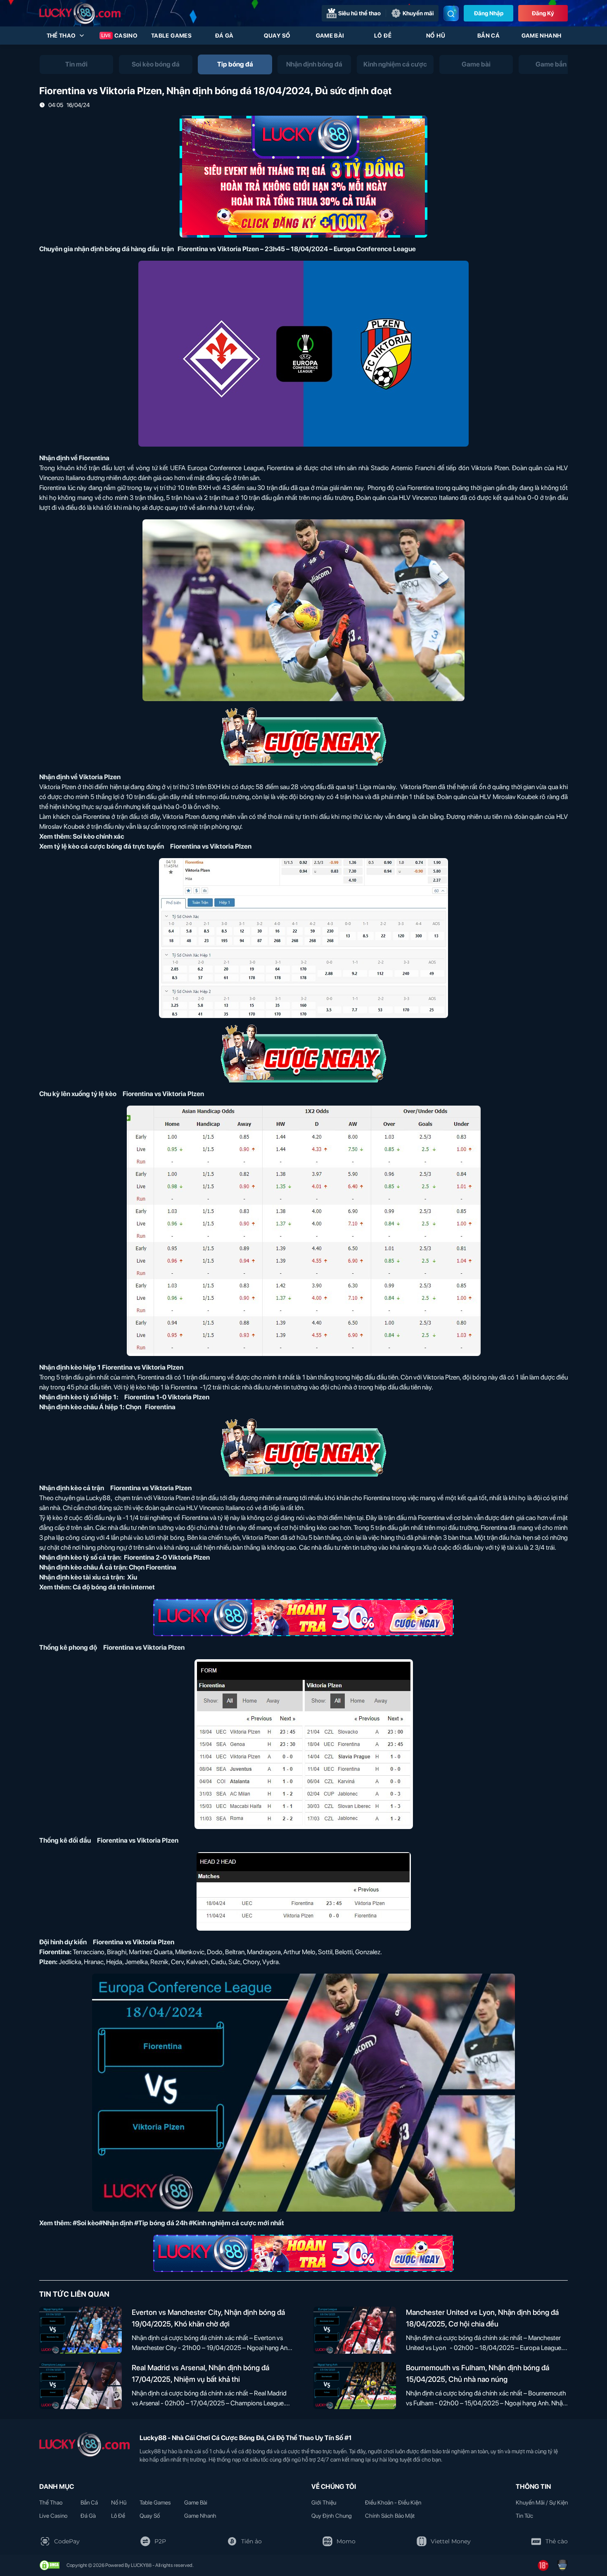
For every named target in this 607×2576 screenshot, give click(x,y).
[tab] (76, 64)
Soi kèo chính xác (98, 836)
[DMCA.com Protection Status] (50, 2565)
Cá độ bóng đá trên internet (114, 1587)
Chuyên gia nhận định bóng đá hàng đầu (99, 249)
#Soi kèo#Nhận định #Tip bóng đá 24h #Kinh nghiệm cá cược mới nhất (178, 2223)
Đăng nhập (489, 13)
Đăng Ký (543, 13)
